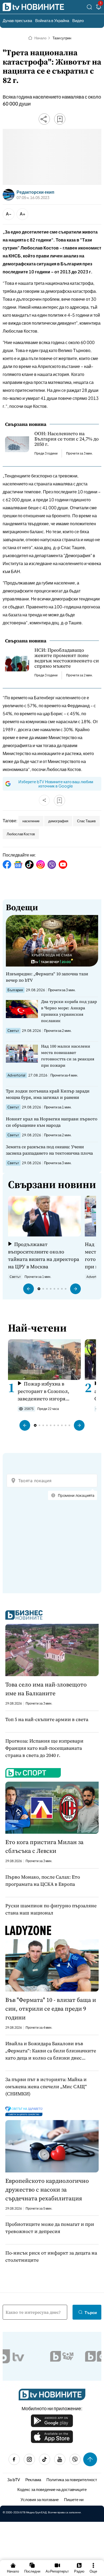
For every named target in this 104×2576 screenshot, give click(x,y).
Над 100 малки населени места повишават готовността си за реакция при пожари (68, 1056)
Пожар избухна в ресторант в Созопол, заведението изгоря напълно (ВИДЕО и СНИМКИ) (43, 1391)
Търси (91, 2312)
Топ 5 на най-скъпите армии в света (47, 1719)
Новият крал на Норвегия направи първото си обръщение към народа (52, 1122)
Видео (78, 20)
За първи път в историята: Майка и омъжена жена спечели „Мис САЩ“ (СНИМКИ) (46, 2086)
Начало (40, 38)
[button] (29, 1289)
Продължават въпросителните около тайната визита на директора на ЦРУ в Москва (44, 1255)
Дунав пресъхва (17, 20)
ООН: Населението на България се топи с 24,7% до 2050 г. (67, 439)
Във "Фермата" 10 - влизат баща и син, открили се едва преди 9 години (51, 2009)
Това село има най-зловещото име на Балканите (46, 1689)
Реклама (33, 2479)
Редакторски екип (35, 192)
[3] (99, 8)
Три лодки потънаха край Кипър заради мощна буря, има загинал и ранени (48, 1094)
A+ (23, 214)
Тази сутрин (62, 38)
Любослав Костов (21, 834)
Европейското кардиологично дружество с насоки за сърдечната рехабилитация (47, 2189)
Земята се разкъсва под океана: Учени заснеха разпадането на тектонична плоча (49, 1150)
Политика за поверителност (72, 2479)
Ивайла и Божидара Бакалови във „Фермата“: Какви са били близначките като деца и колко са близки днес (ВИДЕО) (51, 2051)
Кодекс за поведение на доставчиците (52, 2489)
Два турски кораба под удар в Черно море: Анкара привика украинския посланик (69, 1011)
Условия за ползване (40, 2499)
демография (58, 821)
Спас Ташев (86, 821)
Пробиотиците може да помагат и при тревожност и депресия (50, 2228)
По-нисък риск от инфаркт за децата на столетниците (51, 2256)
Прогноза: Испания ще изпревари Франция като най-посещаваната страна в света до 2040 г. (44, 1748)
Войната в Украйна (52, 20)
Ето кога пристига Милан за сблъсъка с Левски (44, 1846)
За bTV (14, 2479)
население (31, 821)
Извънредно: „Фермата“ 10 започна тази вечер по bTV (47, 977)
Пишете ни (74, 2499)
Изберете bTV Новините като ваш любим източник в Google (56, 784)
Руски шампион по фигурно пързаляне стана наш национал (51, 1909)
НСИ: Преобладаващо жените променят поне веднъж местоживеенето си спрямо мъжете (67, 658)
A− (9, 214)
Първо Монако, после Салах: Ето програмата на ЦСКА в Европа (43, 1880)
